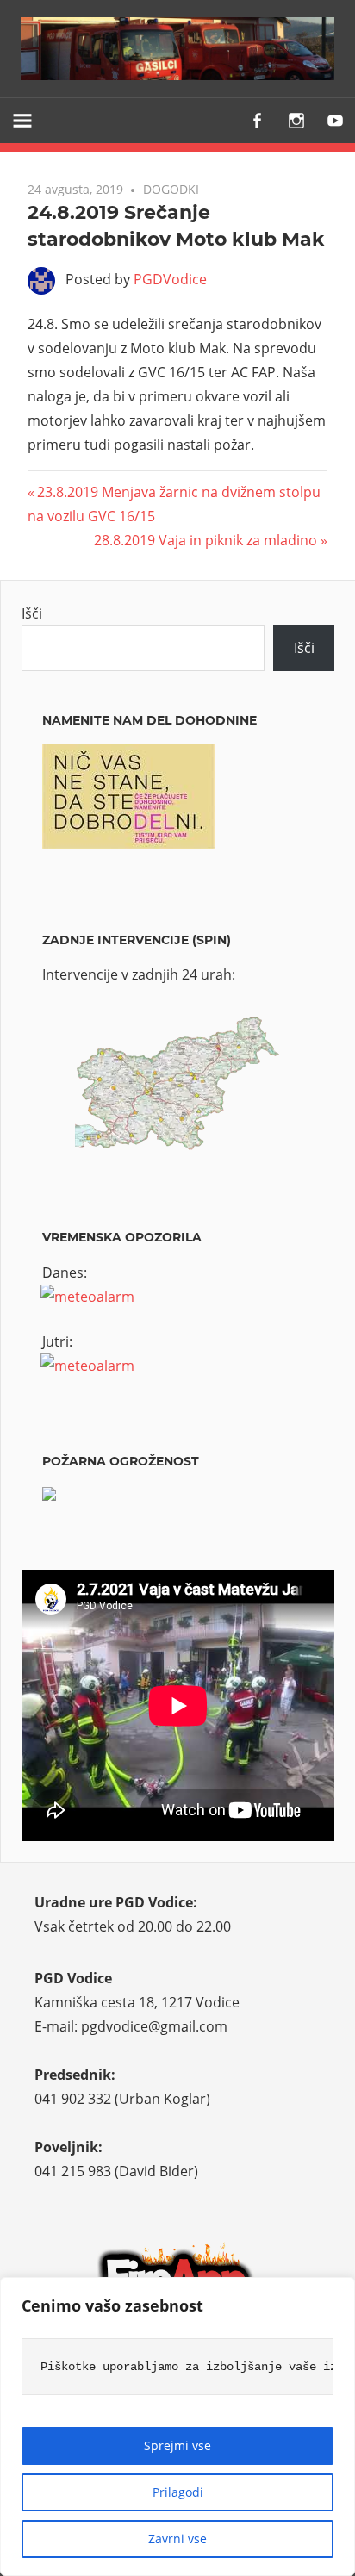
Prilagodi (178, 2492)
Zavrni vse (177, 2539)
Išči (32, 613)
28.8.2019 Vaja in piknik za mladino (206, 540)
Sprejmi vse (177, 2445)
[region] (177, 2427)
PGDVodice (170, 279)
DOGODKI (171, 189)
